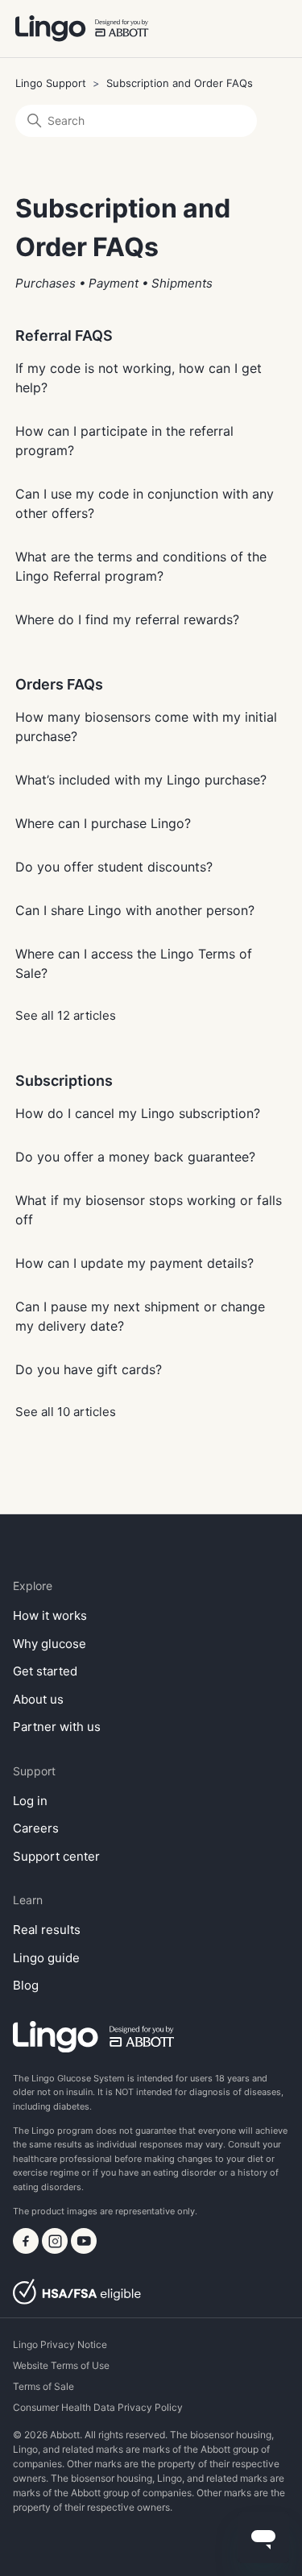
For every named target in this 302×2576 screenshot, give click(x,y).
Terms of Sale (43, 2386)
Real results (47, 1930)
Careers (36, 1828)
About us (38, 1699)
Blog (26, 1985)
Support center (56, 1856)
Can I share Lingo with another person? (135, 910)
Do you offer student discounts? (114, 867)
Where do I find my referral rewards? (127, 619)
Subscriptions (64, 1081)
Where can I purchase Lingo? (103, 823)
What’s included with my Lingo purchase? (141, 780)
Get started (45, 1671)
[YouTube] (84, 2249)
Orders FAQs (59, 684)
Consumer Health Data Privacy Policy (98, 2407)
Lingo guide (46, 1958)
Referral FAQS (64, 335)
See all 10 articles (66, 1412)
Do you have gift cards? (89, 1369)
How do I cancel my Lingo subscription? (138, 1113)
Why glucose (50, 1644)
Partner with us (57, 1727)
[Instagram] (56, 2249)
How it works (50, 1615)
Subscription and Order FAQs (180, 83)
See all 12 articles (66, 1015)
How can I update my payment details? (134, 1263)
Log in (30, 1801)
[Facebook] (27, 2249)
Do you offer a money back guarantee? (135, 1157)
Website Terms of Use (61, 2365)
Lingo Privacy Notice (60, 2344)
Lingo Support (51, 83)
